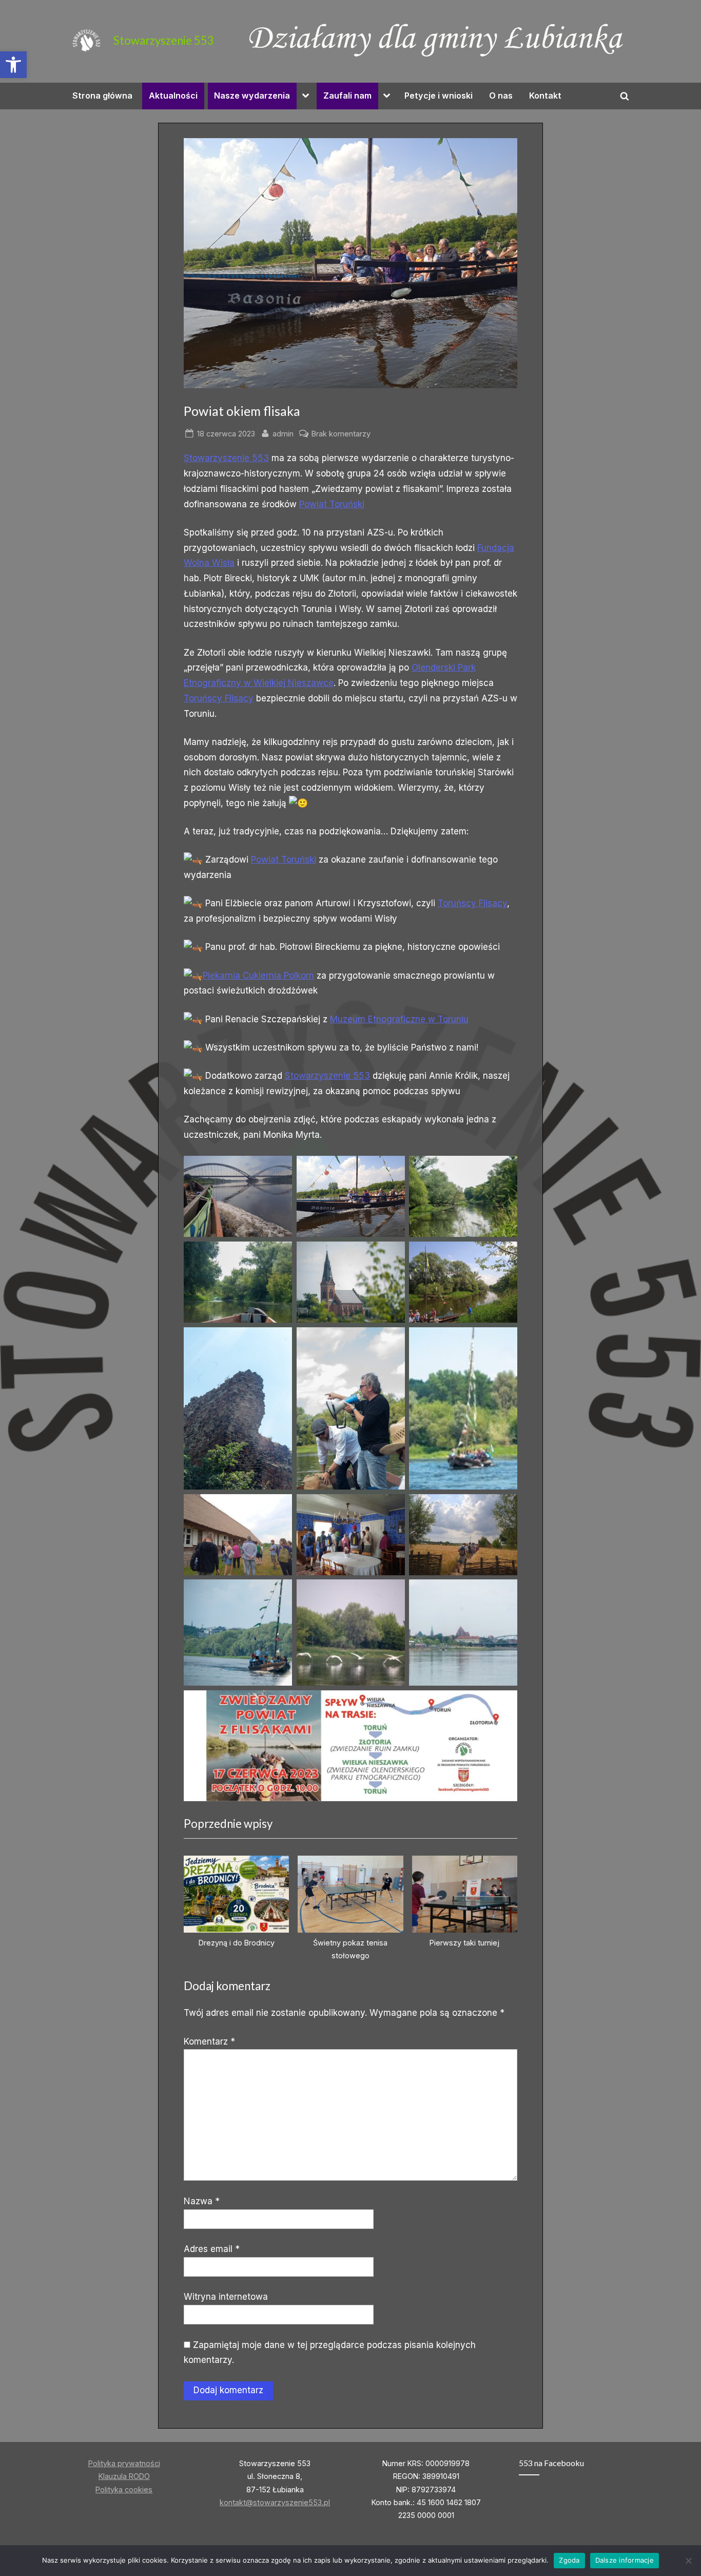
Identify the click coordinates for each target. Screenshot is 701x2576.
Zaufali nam (347, 96)
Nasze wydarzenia (252, 96)
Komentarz (209, 2041)
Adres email (212, 2249)
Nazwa (202, 2201)
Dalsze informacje (625, 2560)
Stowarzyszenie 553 (164, 40)
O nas (501, 96)
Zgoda (569, 2560)
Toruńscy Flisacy (219, 698)
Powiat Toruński (332, 504)
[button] (13, 65)
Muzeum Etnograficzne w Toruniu (399, 1019)
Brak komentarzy (341, 434)
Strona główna (102, 96)
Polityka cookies (124, 2489)
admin (283, 433)
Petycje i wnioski (439, 96)
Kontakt (545, 96)
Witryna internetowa (226, 2297)
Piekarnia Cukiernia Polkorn (258, 976)
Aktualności (173, 96)
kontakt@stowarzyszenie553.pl (275, 2502)
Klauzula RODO (124, 2476)
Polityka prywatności (124, 2463)
